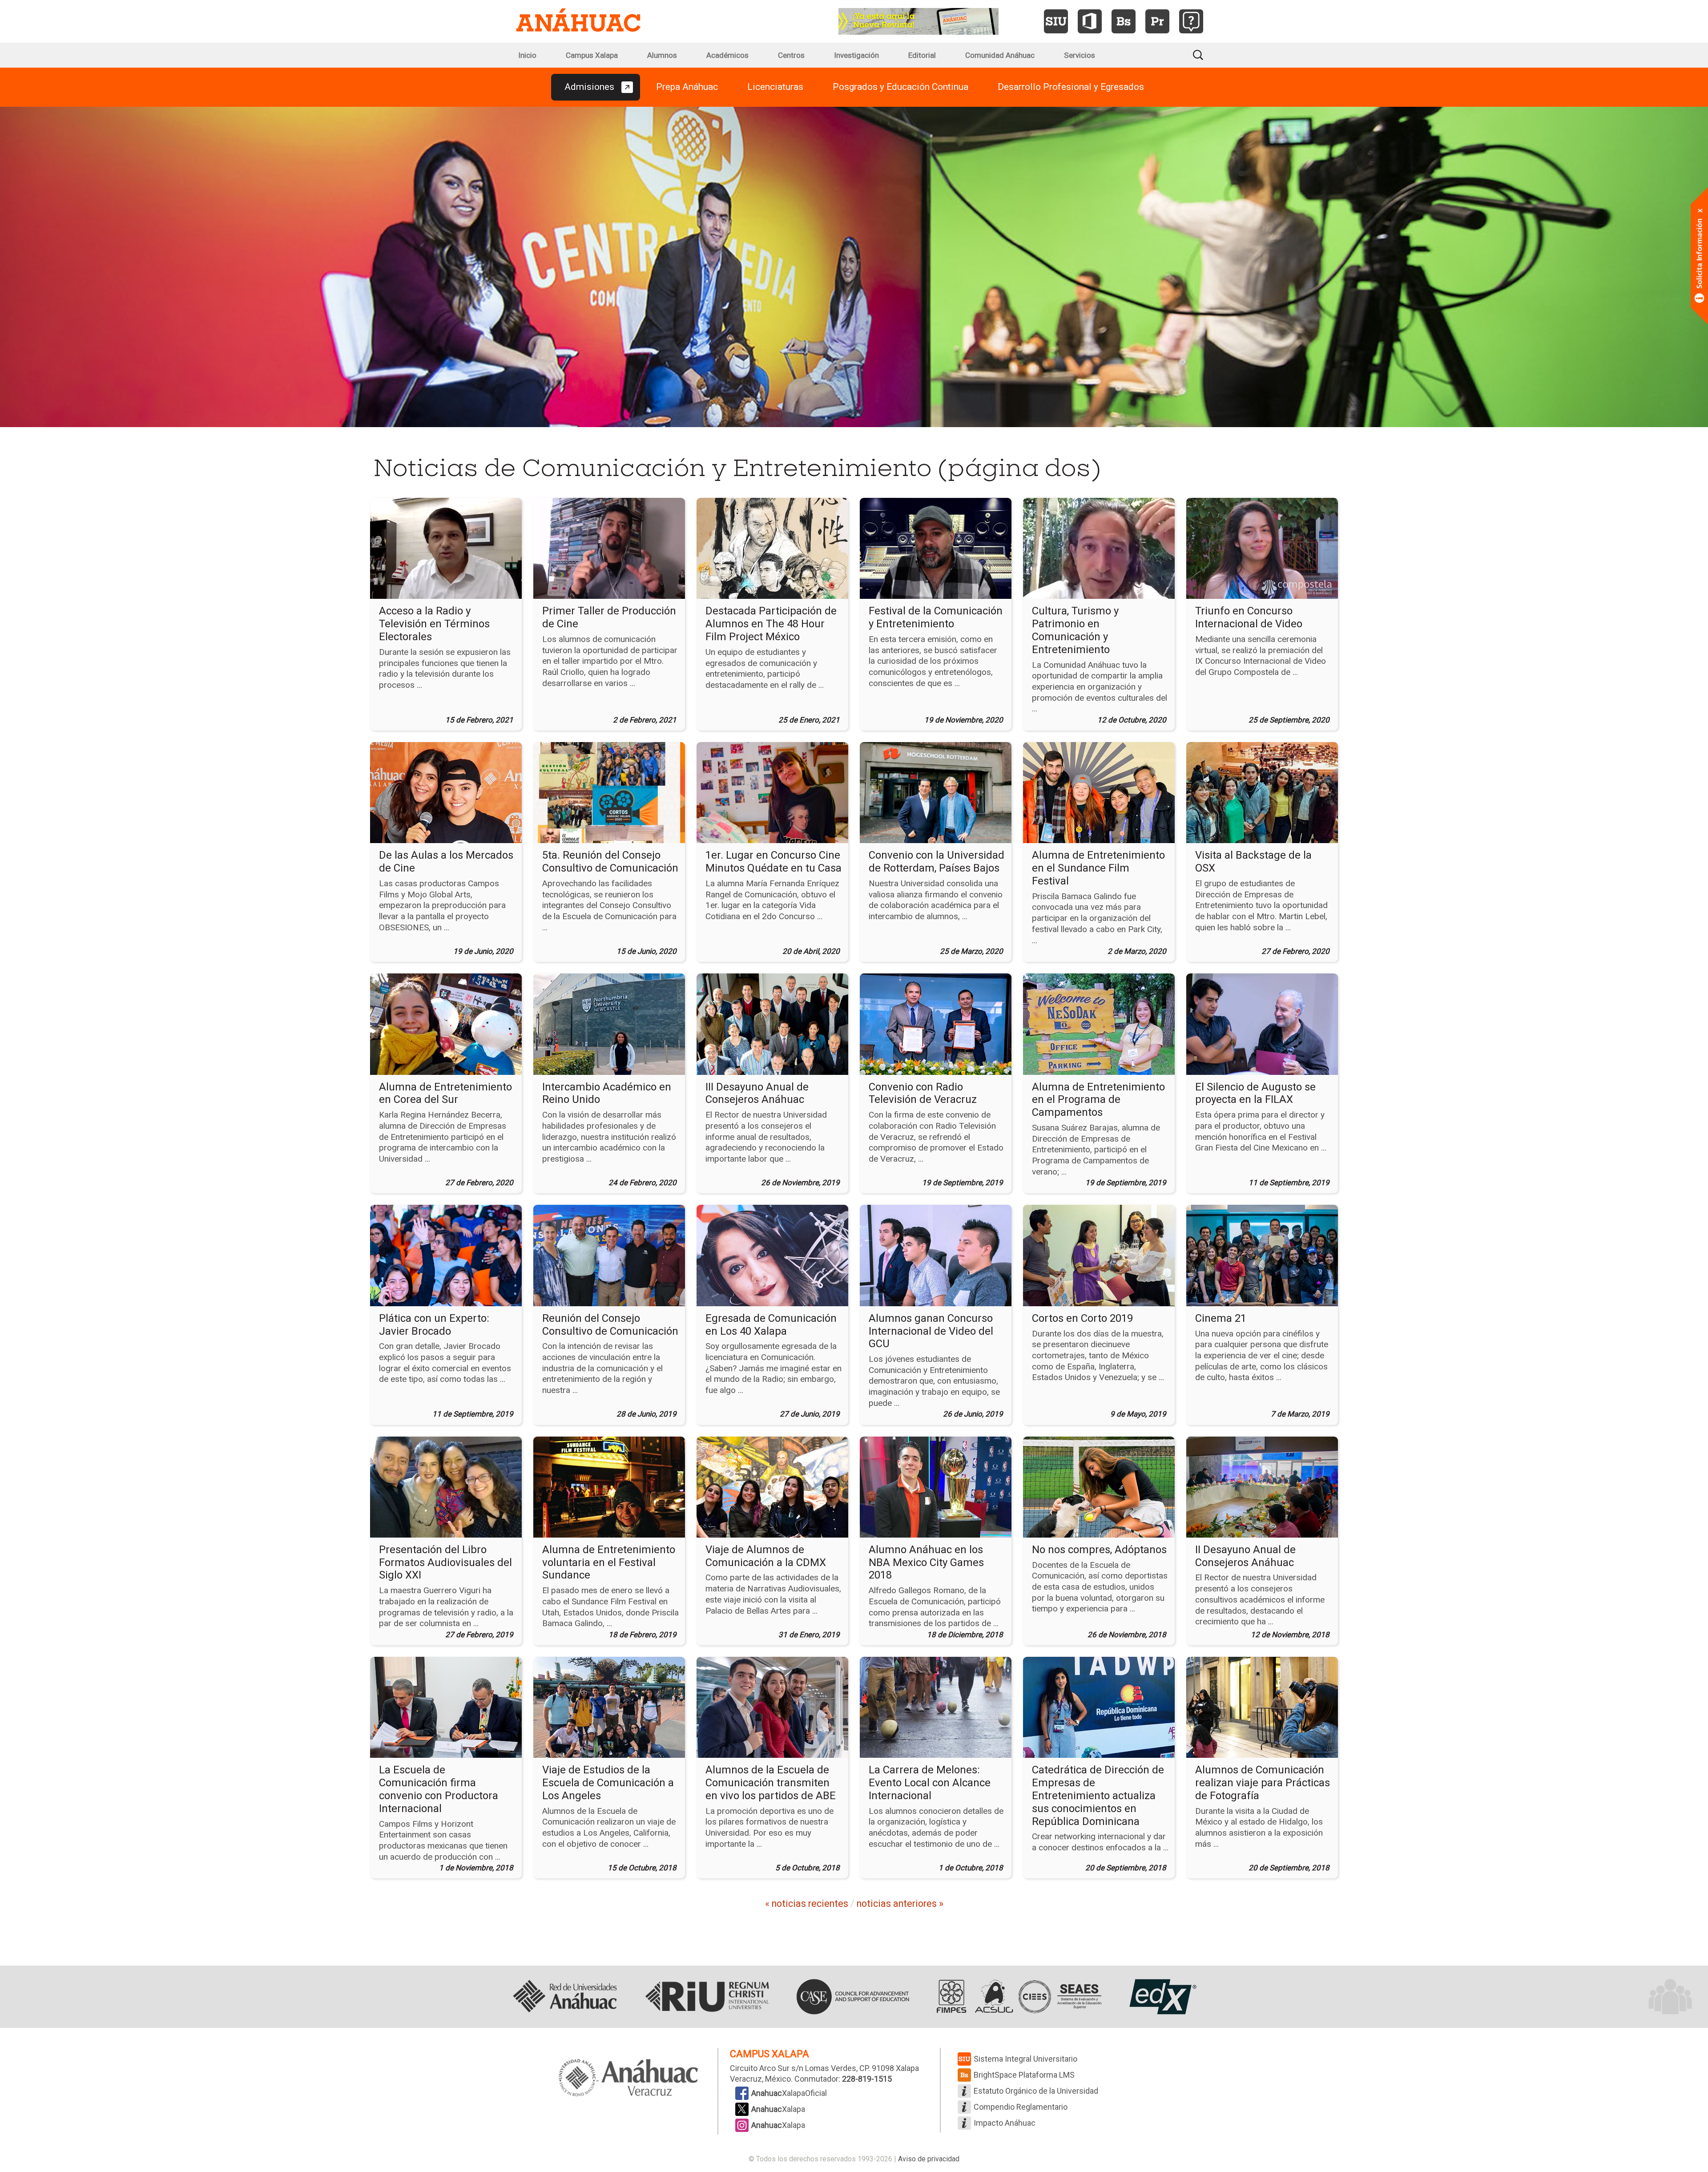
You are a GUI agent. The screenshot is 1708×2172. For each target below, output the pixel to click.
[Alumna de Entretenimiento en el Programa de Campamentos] (1099, 1024)
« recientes (807, 1904)
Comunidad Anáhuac (1000, 55)
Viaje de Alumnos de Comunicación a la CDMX (766, 1556)
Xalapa (778, 2109)
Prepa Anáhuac (687, 87)
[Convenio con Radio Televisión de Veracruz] (936, 1024)
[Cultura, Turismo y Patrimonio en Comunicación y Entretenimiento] (1099, 548)
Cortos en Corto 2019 (1082, 1318)
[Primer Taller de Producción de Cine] (609, 548)
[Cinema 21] (1262, 1255)
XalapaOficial (789, 2093)
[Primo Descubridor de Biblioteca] (1157, 21)
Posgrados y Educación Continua (900, 87)
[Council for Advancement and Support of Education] (853, 1997)
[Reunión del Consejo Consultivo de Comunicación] (609, 1255)
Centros (791, 55)
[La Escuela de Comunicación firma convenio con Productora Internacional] (446, 1707)
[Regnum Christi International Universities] (707, 1997)
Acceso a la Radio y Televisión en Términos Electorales (434, 624)
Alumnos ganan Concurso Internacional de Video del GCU (931, 1331)
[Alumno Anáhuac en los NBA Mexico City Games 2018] (936, 1486)
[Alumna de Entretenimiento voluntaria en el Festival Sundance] (609, 1486)
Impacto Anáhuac (1005, 2123)
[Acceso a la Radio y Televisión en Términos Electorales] (446, 548)
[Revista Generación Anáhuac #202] (918, 20)
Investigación (856, 55)
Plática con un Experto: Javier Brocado (434, 1325)
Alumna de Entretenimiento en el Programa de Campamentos (1098, 1100)
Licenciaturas (775, 87)
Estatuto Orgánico (1036, 2091)
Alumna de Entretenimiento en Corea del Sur (445, 1093)
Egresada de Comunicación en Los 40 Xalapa (771, 1325)
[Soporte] (1191, 21)
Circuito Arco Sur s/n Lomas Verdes (793, 2068)
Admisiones (589, 87)
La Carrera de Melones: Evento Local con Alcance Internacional (930, 1783)
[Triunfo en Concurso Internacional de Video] (1262, 548)
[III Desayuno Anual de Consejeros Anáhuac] (772, 1024)
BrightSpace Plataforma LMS (1024, 2075)
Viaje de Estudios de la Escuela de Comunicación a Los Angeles (608, 1783)
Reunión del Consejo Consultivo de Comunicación (610, 1325)
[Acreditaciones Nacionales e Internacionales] (1017, 1997)
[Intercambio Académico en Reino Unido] (609, 1024)
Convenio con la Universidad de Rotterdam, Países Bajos (937, 862)
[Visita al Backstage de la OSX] (1262, 792)
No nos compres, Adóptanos (1099, 1550)
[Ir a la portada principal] (578, 21)
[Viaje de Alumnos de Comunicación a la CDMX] (772, 1486)
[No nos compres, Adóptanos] (1099, 1486)
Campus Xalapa (592, 55)
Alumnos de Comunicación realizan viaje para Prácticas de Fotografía (1263, 1783)
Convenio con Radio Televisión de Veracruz (923, 1093)
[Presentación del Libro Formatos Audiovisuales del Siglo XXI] (446, 1486)
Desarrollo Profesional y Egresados (1071, 87)
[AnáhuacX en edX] (1162, 1997)
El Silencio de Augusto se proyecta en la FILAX (1255, 1093)
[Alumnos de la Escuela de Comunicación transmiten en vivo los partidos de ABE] (772, 1707)
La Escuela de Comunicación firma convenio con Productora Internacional (439, 1789)
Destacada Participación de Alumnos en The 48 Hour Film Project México (771, 624)
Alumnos (662, 55)
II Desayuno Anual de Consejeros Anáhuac (1245, 1556)
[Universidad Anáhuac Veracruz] (628, 2079)
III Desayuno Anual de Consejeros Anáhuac (757, 1093)
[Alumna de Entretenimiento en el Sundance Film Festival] (1099, 792)
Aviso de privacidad (929, 2159)
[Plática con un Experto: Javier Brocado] (446, 1255)
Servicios (1080, 55)
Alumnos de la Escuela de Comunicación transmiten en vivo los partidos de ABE (771, 1783)
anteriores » (900, 1904)
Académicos (727, 55)
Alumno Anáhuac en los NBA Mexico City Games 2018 (926, 1562)
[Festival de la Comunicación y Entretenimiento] (936, 548)
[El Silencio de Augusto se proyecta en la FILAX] (1262, 1024)
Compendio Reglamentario (1021, 2107)
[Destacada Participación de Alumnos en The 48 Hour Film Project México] (772, 548)
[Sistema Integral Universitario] (1056, 21)
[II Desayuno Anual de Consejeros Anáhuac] (1262, 1486)
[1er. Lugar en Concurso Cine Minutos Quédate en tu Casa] (772, 792)
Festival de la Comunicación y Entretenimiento (936, 617)
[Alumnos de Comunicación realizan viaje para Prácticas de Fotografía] (1262, 1707)
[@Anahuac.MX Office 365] (1090, 21)
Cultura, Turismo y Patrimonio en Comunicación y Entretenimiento (1075, 630)
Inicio (527, 55)
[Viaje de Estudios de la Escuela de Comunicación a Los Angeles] (609, 1707)
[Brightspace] (1124, 21)
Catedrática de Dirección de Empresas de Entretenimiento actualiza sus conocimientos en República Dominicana (1098, 1795)
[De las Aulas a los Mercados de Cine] (446, 792)
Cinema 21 (1221, 1318)
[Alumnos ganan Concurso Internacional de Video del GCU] (936, 1255)
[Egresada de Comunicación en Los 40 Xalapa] (772, 1255)
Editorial (922, 55)
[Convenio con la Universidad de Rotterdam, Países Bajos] (936, 792)
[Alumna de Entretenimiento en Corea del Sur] (446, 1024)
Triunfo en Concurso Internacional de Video (1249, 617)
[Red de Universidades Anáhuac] (565, 1997)
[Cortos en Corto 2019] (1099, 1255)
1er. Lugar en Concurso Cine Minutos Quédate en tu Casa (773, 862)
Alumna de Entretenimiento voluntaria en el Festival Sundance (609, 1562)
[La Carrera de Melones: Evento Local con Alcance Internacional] (936, 1707)
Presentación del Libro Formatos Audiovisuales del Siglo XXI (445, 1562)
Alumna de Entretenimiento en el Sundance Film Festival (1098, 868)
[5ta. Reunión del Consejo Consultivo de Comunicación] (609, 792)
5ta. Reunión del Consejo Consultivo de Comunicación (610, 862)
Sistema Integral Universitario (1025, 2059)
